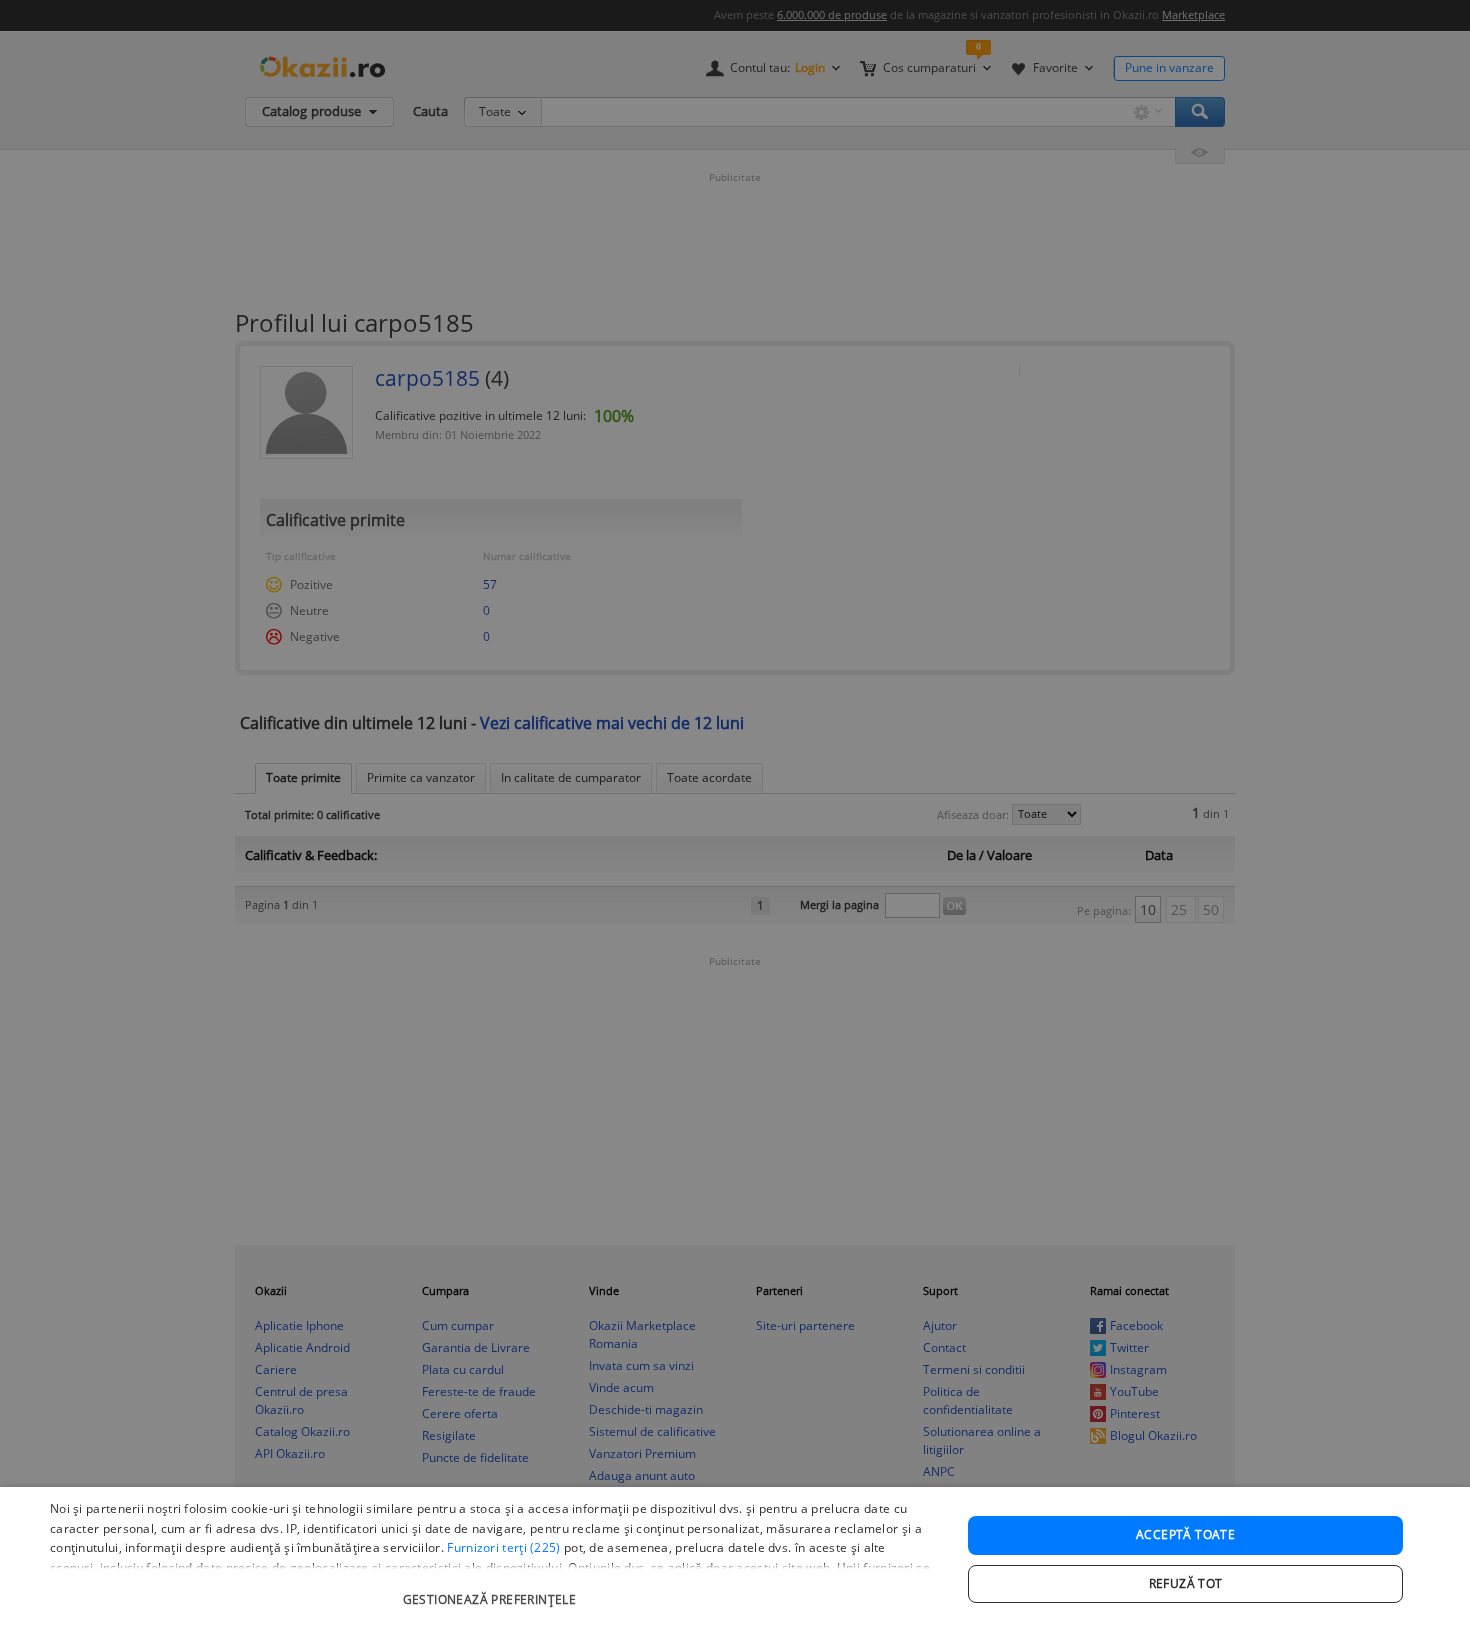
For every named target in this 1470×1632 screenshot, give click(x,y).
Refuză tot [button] (1186, 1583)
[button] (492, 1589)
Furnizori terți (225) (503, 1547)
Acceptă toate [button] (1185, 1534)
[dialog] (735, 1559)
